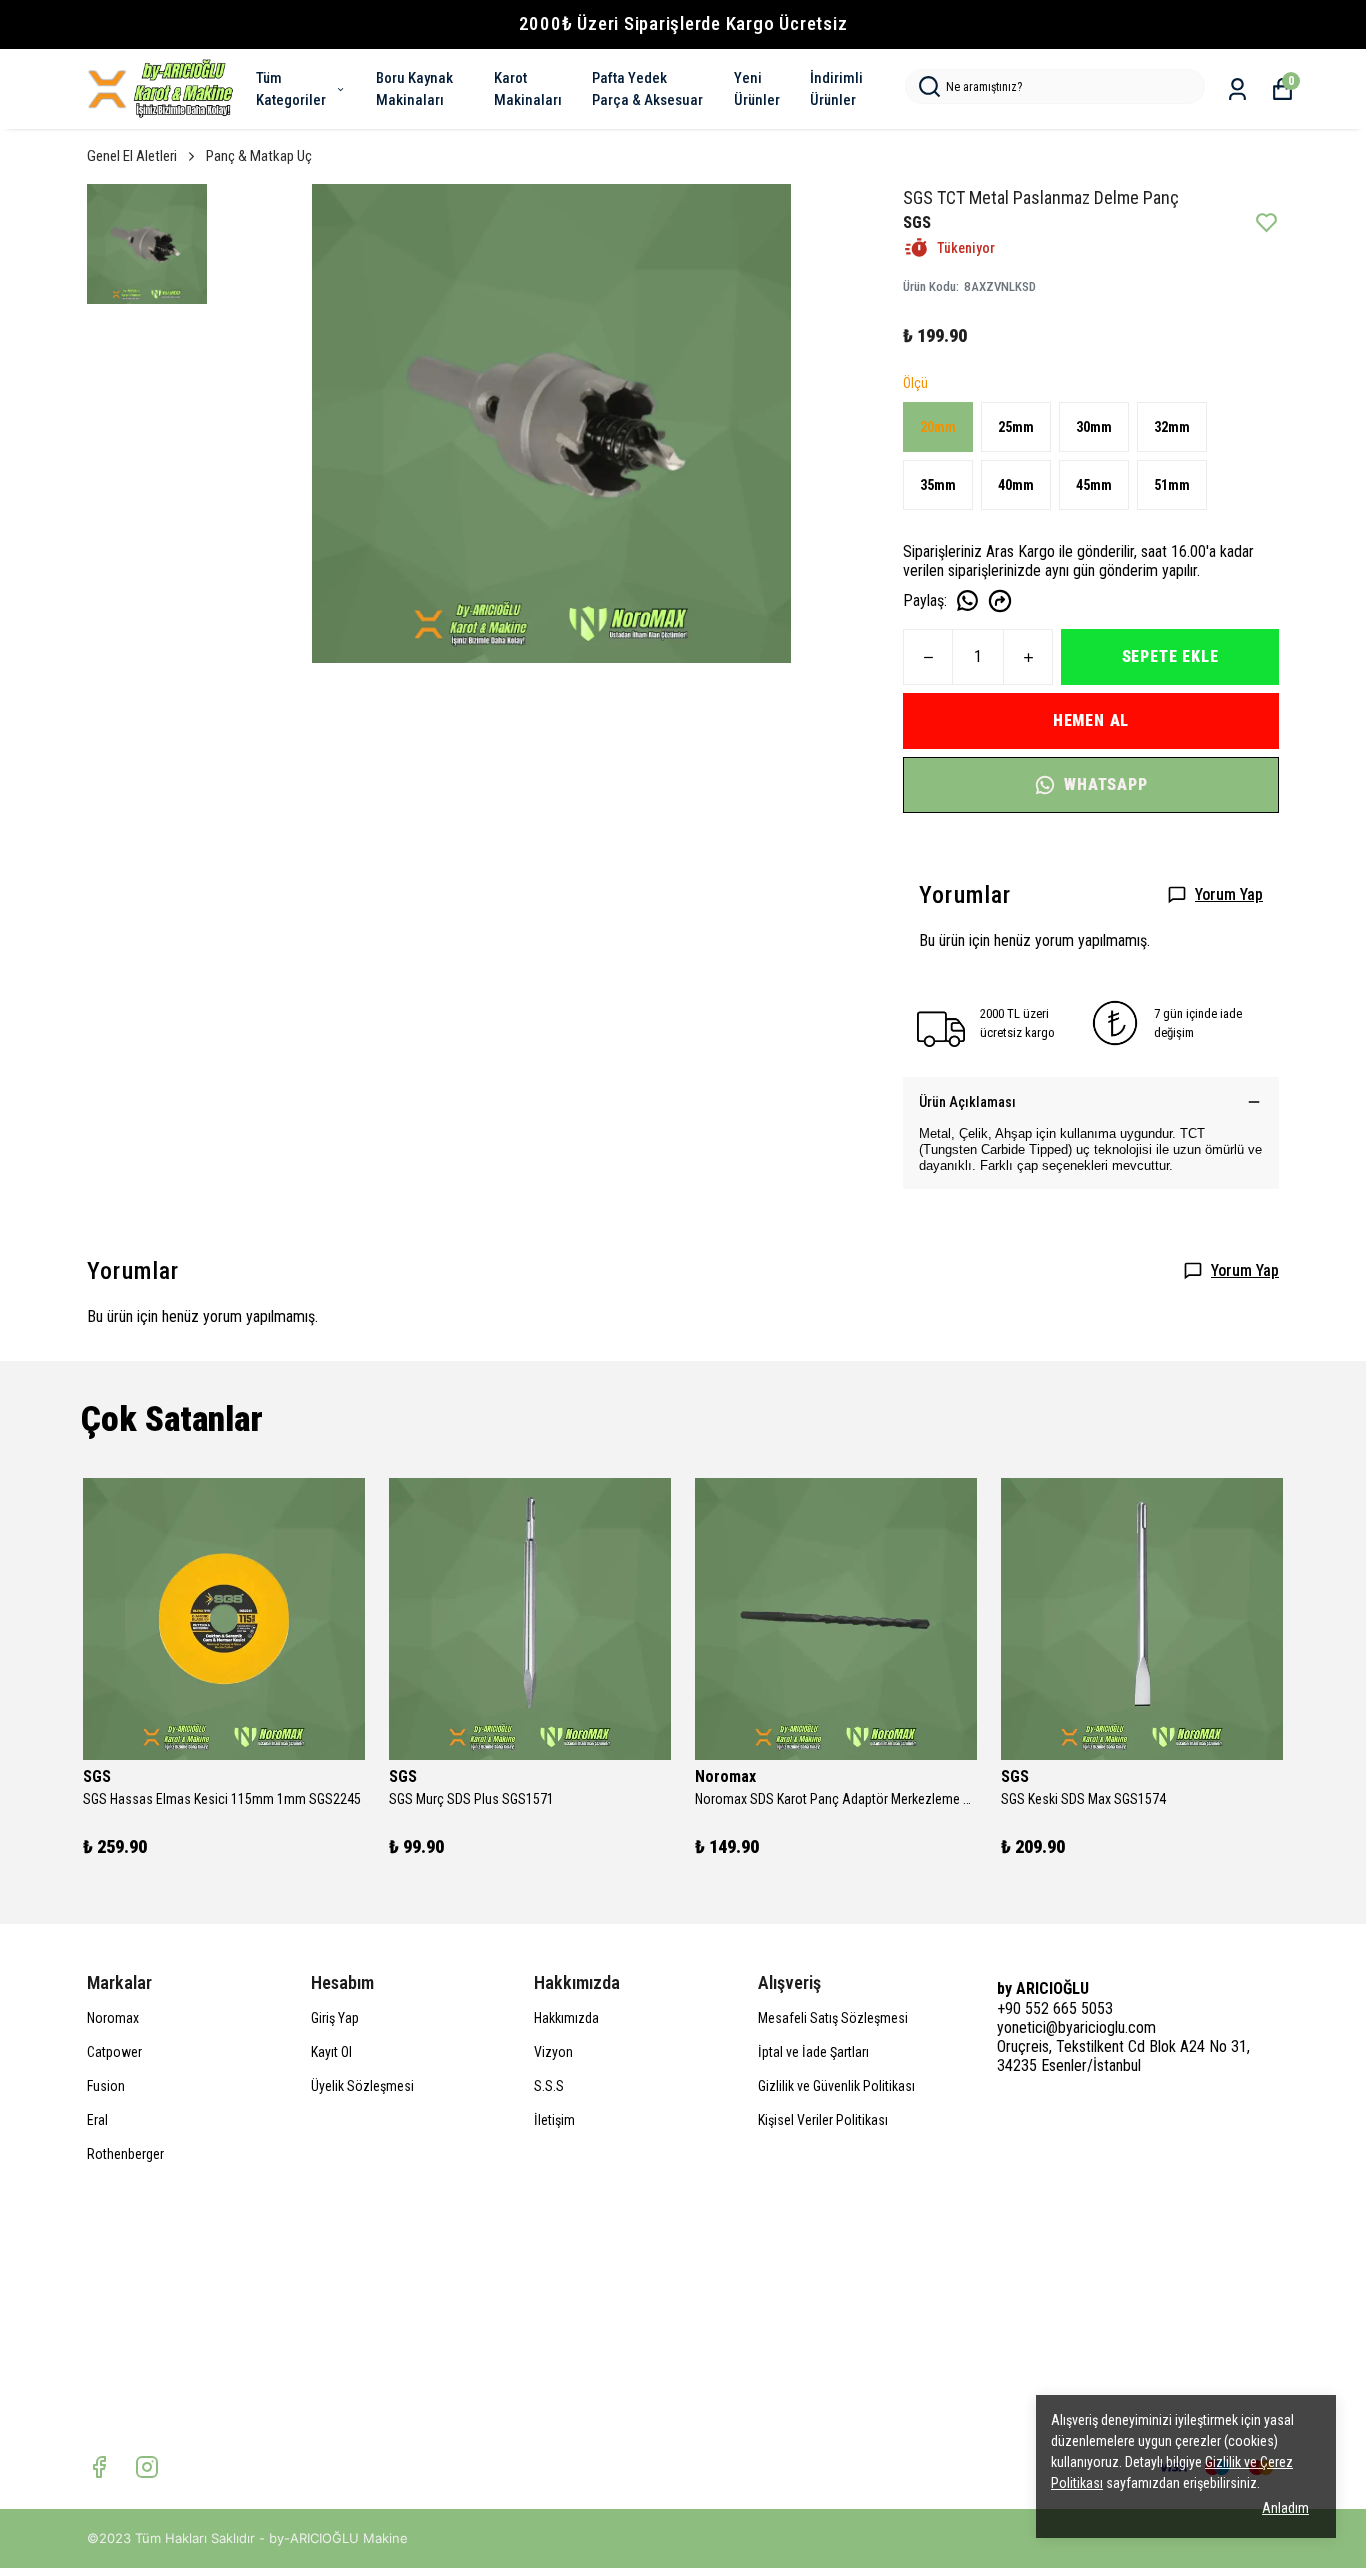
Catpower (114, 2052)
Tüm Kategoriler (291, 89)
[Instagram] (147, 2467)
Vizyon (553, 2052)
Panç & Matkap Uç (259, 156)
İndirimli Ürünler (836, 89)
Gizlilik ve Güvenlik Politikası (836, 2086)
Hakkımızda (566, 2018)
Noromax (113, 2018)
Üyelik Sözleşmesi (362, 2086)
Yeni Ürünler (757, 89)
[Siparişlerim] (1237, 89)
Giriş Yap (335, 2018)
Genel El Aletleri (132, 156)
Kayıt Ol (331, 2052)
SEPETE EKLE (1170, 656)
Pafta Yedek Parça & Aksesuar (647, 89)
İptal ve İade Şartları (813, 2052)
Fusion (106, 2086)
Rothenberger (125, 2154)
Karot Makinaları (528, 89)
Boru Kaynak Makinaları (414, 89)
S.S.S (549, 2086)
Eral (97, 2120)
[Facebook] (99, 2467)
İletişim (554, 2120)
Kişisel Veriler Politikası (823, 2120)
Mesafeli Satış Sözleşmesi (833, 2018)
